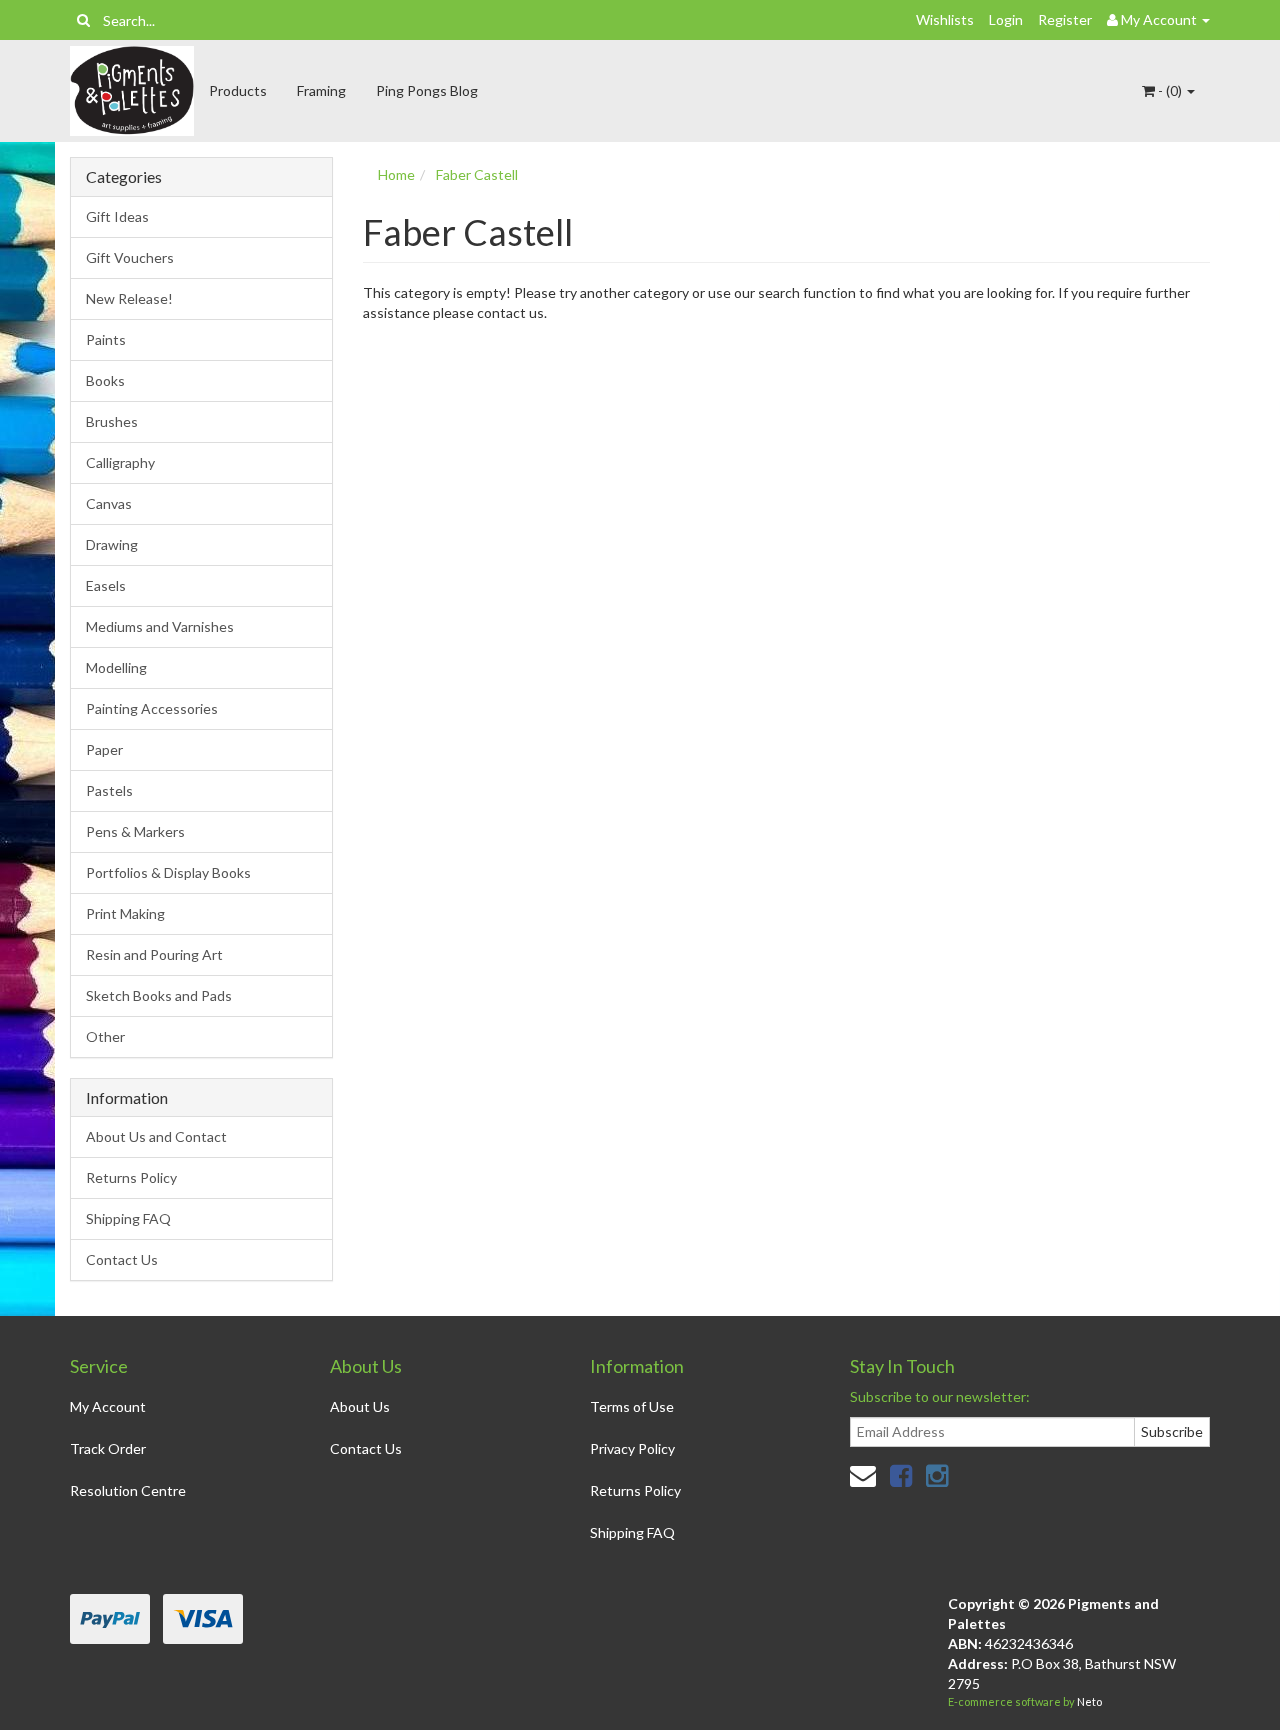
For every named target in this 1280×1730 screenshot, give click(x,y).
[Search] (83, 20)
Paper (104, 749)
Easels (106, 585)
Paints (106, 339)
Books (105, 380)
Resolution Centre (128, 1490)
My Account (108, 1406)
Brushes (112, 421)
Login (1006, 19)
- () (1170, 90)
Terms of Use (632, 1406)
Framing (321, 90)
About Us (360, 1406)
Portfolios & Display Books (168, 872)
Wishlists (945, 19)
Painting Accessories (152, 708)
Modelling (116, 667)
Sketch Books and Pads (159, 995)
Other (105, 1036)
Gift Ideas (117, 216)
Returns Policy (131, 1177)
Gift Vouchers (130, 257)
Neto (1089, 1701)
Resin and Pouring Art (154, 954)
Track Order (108, 1448)
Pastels (109, 790)
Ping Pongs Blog (427, 90)
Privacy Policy (632, 1448)
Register (1065, 19)
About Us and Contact (156, 1136)
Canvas (109, 503)
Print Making (125, 913)
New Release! (129, 298)
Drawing (112, 544)
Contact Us (122, 1259)
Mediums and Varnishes (160, 626)
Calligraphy (120, 462)
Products (238, 90)
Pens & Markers (135, 831)
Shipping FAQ (128, 1218)
